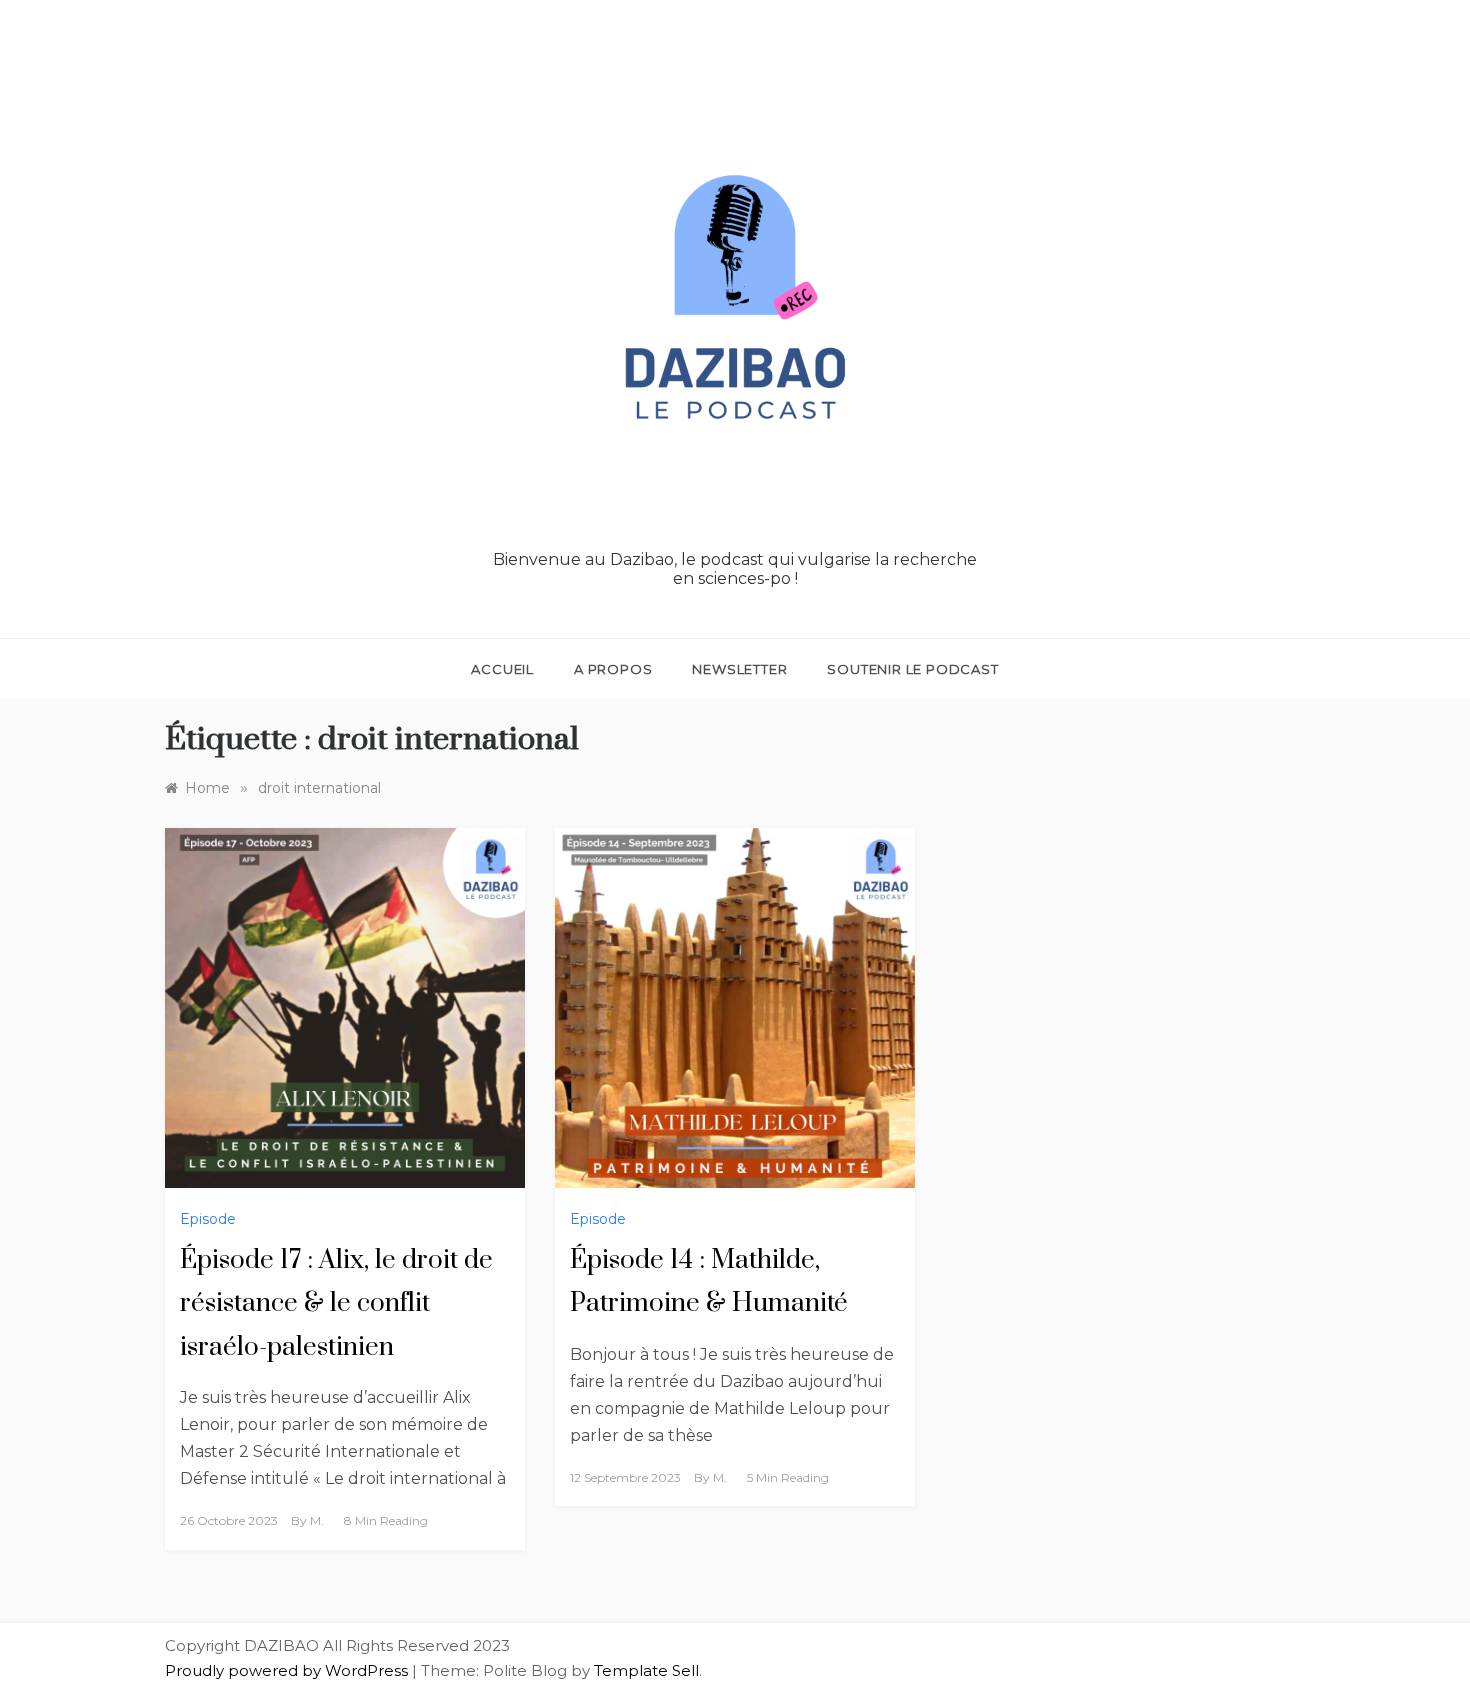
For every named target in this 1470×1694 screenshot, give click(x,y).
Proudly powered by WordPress (288, 1670)
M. (317, 1520)
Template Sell (646, 1670)
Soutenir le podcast (912, 669)
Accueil (502, 669)
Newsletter (739, 669)
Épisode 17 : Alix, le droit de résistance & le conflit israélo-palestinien (336, 1303)
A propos (613, 669)
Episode (208, 1219)
